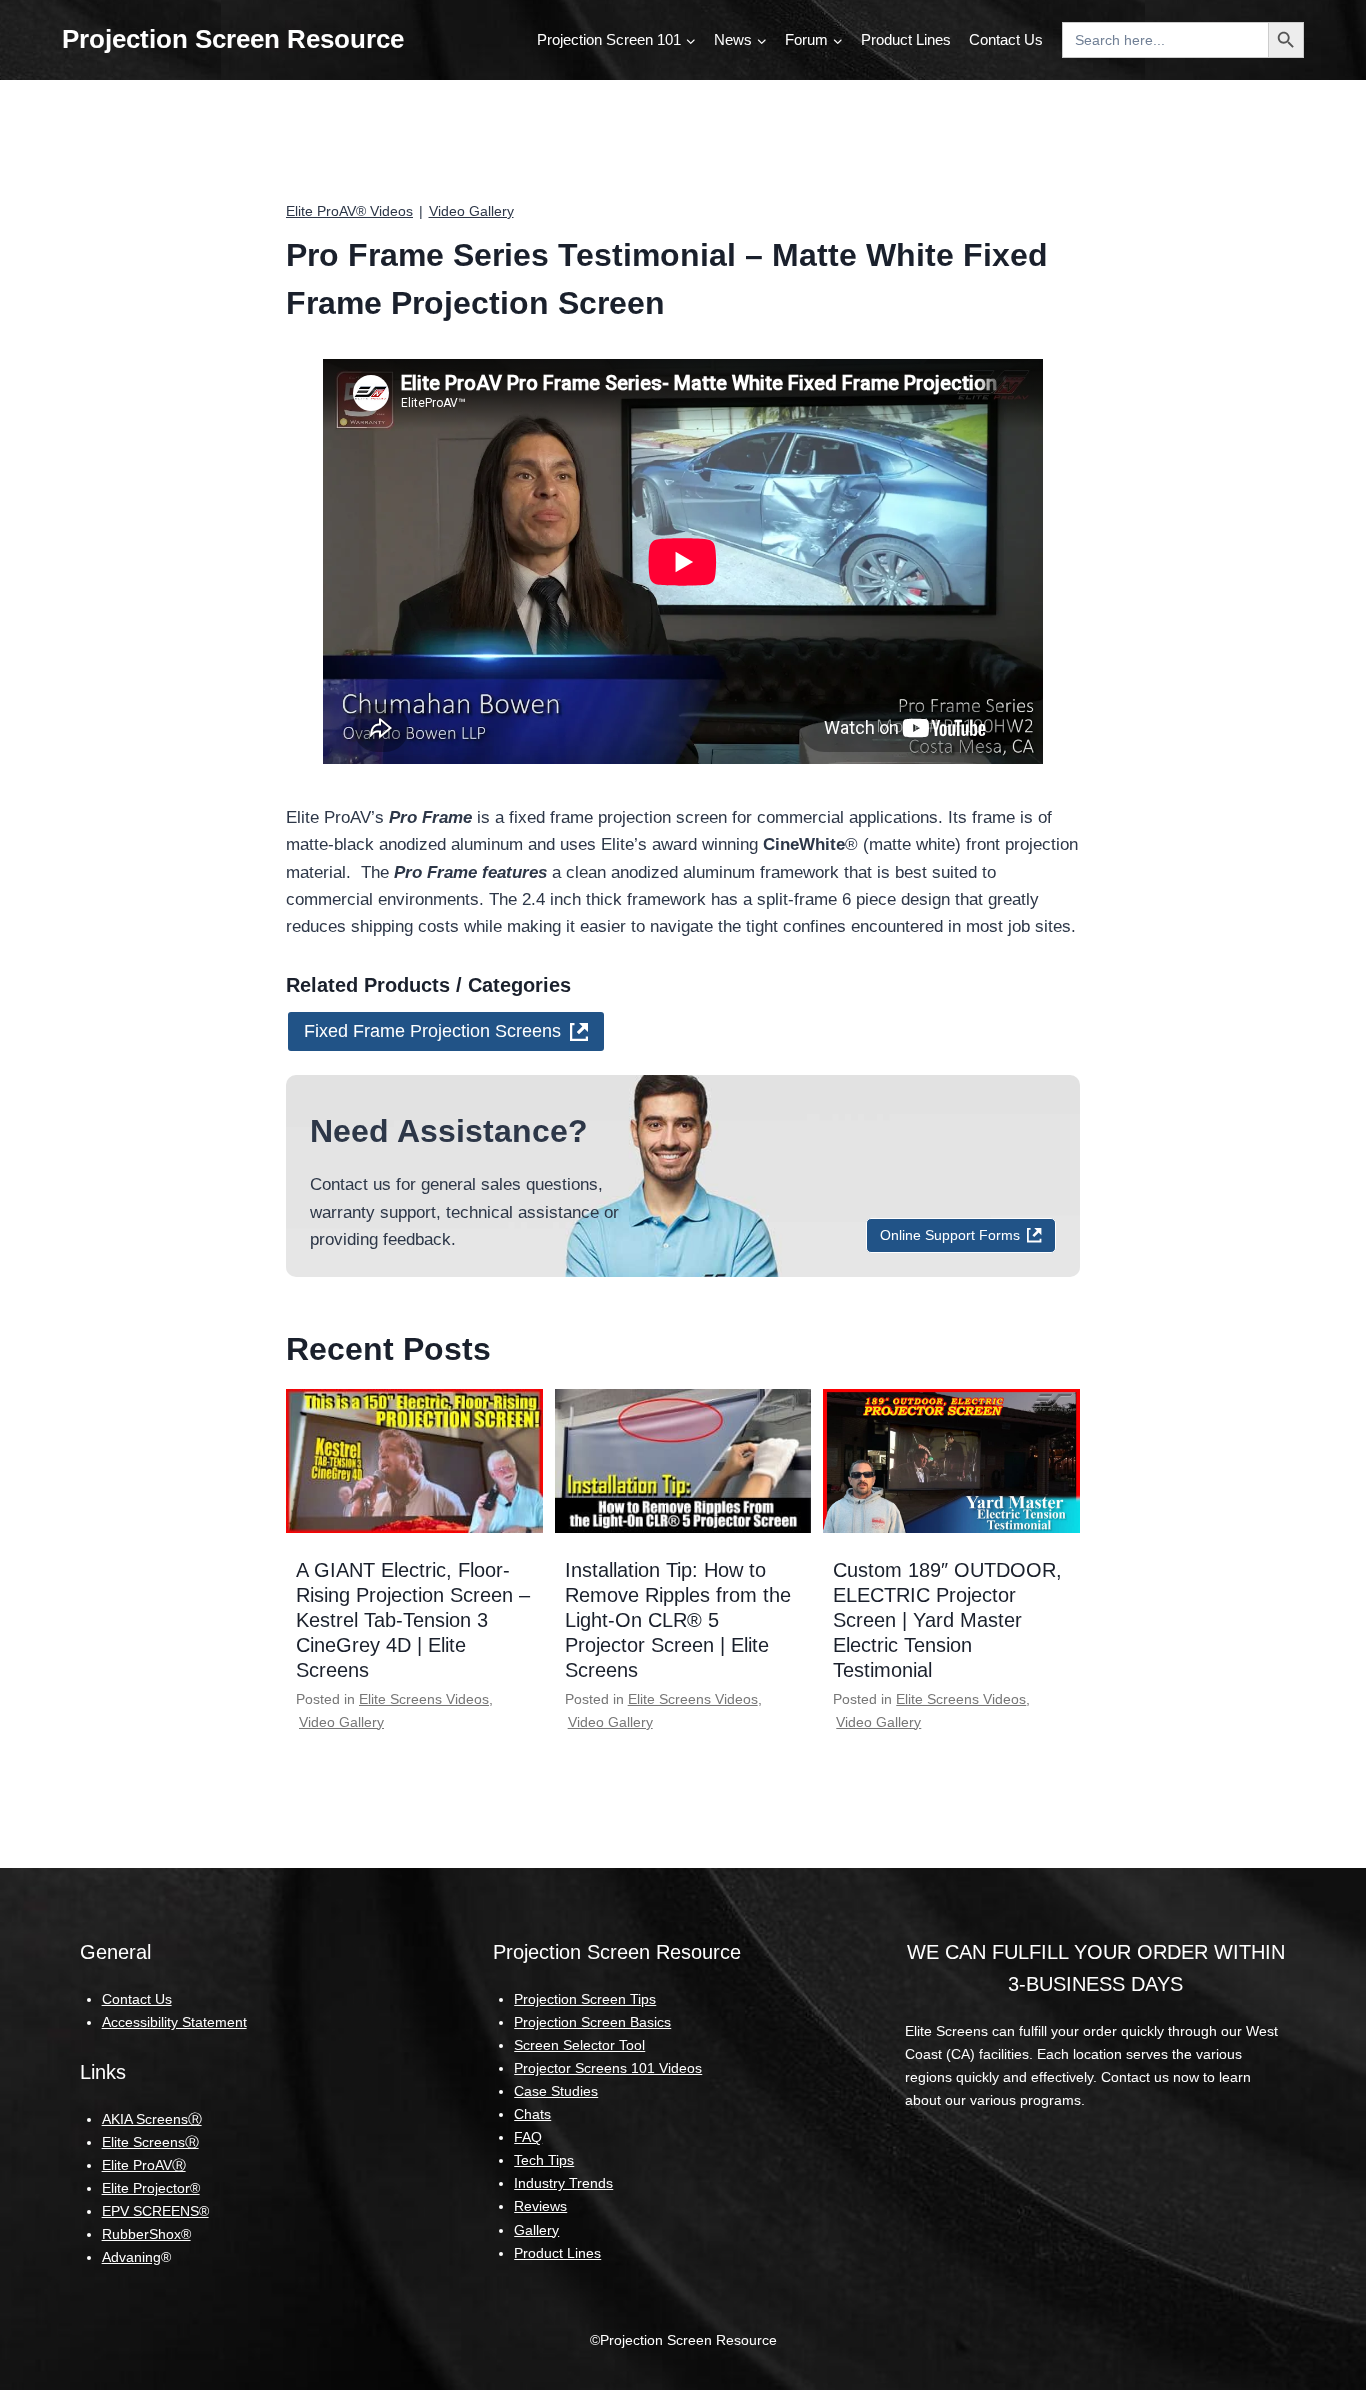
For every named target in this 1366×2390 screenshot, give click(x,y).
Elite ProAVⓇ (144, 2165)
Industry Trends (563, 2183)
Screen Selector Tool (579, 2045)
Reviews (540, 2206)
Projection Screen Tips (585, 1999)
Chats (532, 2114)
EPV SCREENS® (155, 2211)
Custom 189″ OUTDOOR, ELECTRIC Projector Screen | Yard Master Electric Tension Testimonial (947, 1620)
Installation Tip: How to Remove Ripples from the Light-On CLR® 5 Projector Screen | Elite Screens (678, 1620)
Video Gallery (471, 211)
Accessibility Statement (174, 2022)
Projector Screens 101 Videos (608, 2068)
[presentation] (414, 1461)
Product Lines (906, 39)
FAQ (528, 2137)
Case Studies (556, 2091)
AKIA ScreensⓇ (152, 2119)
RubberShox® (146, 2234)
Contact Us (1006, 39)
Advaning (131, 2257)
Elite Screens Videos (424, 1699)
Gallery (536, 2230)
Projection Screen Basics (592, 2022)
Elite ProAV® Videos (349, 211)
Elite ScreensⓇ (150, 2142)
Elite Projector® (151, 2188)
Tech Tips (544, 2160)
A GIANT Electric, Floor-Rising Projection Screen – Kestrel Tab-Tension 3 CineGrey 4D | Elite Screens (413, 1620)
